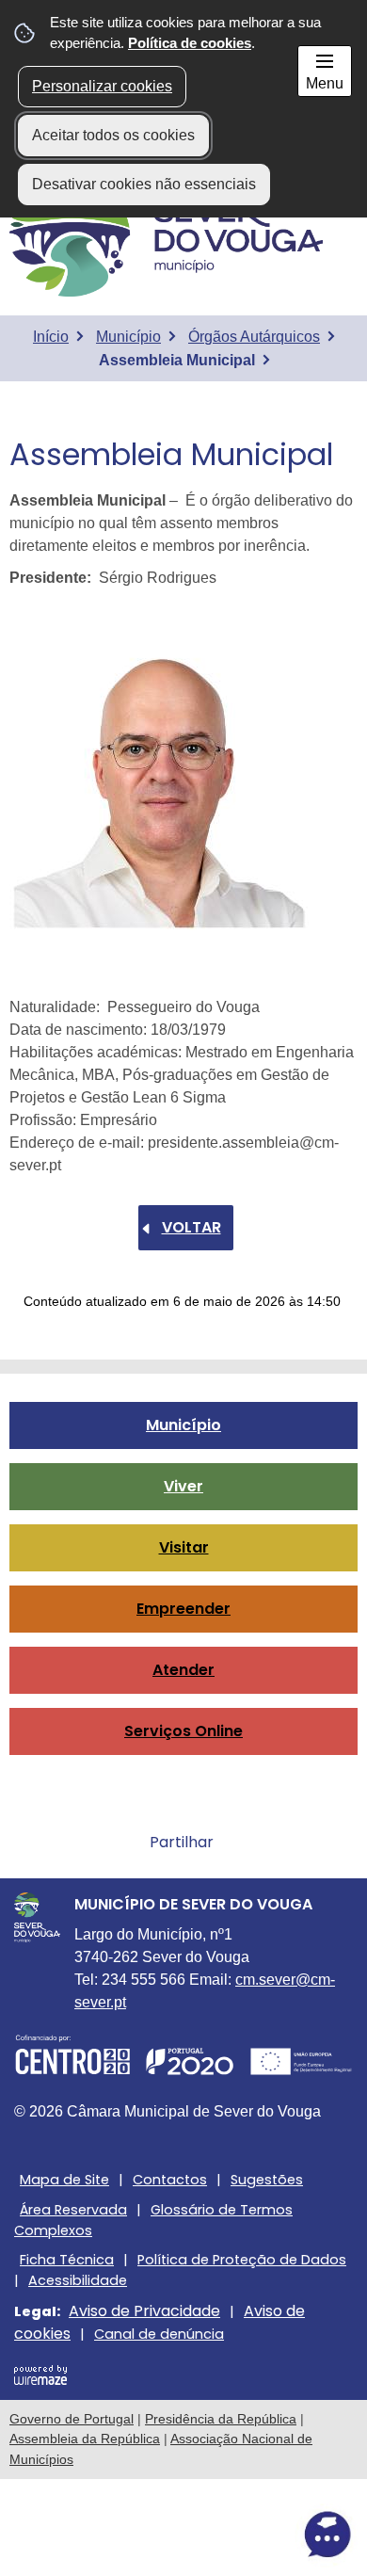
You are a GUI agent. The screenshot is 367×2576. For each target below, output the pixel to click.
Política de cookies (190, 43)
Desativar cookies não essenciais (144, 184)
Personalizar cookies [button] (102, 86)
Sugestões (267, 2180)
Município (128, 337)
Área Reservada (73, 2210)
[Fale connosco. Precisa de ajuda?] (183, 2535)
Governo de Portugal (72, 2419)
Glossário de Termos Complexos (153, 2220)
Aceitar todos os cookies (113, 135)
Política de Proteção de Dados (242, 2260)
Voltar (191, 1227)
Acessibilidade (78, 2280)
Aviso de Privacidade (144, 2311)
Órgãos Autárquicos (254, 337)
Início (51, 337)
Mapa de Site (64, 2180)
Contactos (170, 2180)
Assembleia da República (85, 2439)
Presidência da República (221, 2419)
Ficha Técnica (67, 2260)
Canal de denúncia (159, 2334)
